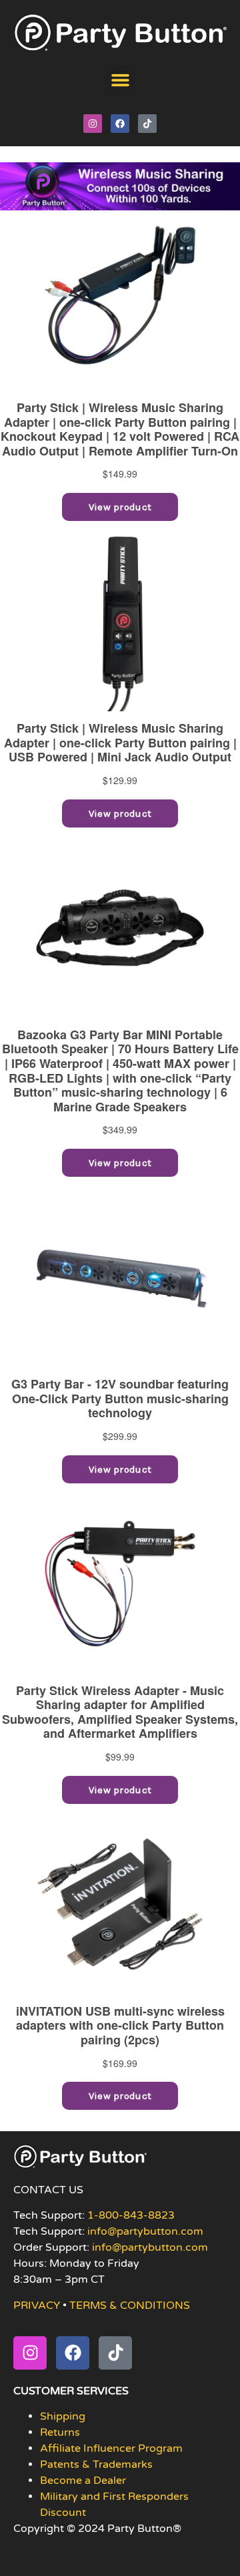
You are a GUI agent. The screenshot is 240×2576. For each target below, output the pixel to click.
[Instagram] (93, 124)
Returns (60, 2432)
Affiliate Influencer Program (111, 2448)
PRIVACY (37, 2306)
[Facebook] (120, 124)
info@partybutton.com (145, 2231)
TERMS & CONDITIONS (130, 2306)
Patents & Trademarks (96, 2464)
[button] (120, 80)
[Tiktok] (147, 124)
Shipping (63, 2416)
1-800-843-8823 (131, 2215)
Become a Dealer (83, 2480)
